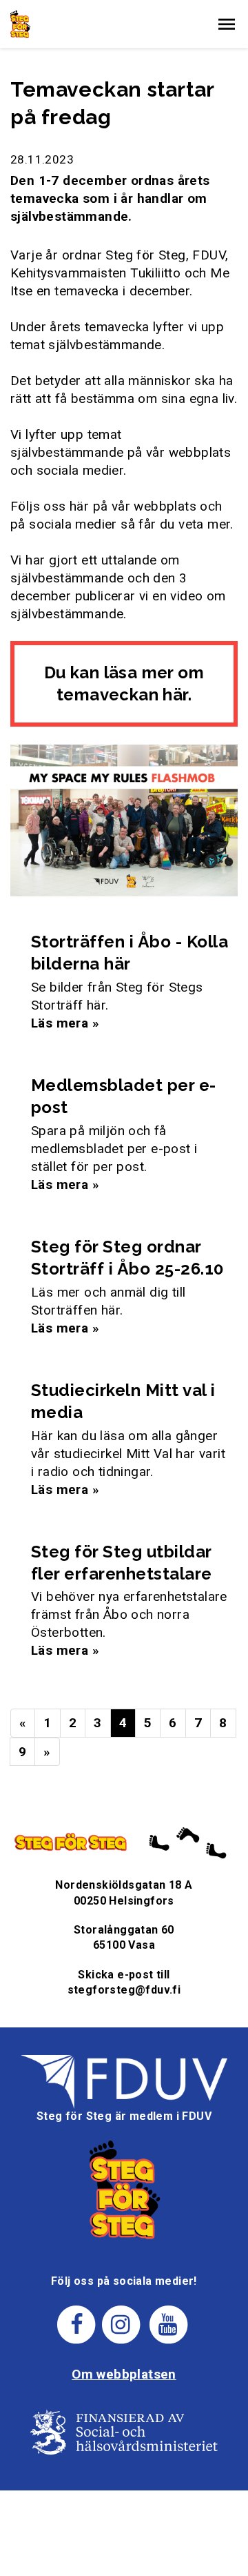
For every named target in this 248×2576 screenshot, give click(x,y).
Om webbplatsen (124, 2374)
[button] (227, 24)
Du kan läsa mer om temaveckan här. (124, 684)
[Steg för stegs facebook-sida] (77, 2324)
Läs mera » (65, 1023)
